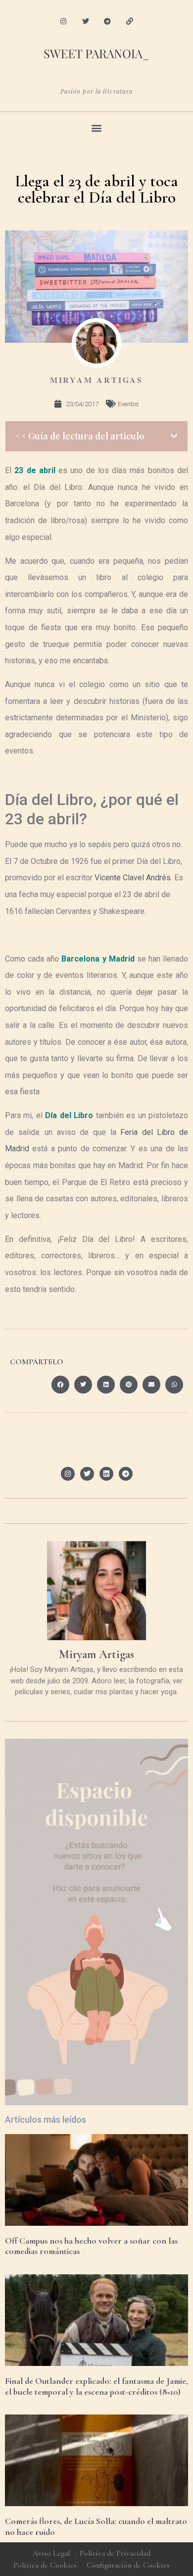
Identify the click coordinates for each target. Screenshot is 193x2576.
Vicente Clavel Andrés (133, 878)
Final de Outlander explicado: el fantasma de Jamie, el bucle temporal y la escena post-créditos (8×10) (96, 2386)
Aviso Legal (51, 2553)
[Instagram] (63, 22)
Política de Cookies (45, 2565)
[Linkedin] (106, 1474)
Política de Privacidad (115, 2553)
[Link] (130, 22)
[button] (97, 128)
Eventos (128, 404)
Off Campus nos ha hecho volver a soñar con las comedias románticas (91, 2246)
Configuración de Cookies (128, 2565)
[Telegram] (108, 22)
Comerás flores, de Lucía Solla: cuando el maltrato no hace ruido (96, 2526)
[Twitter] (85, 22)
